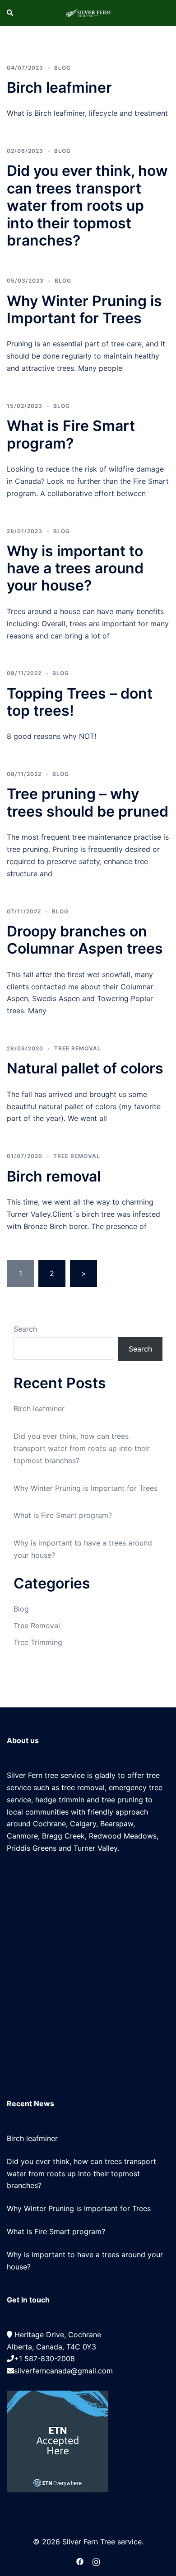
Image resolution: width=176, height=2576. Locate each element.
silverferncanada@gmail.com (63, 2371)
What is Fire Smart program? (71, 434)
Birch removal (54, 1176)
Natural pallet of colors (85, 1068)
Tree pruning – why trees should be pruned (88, 802)
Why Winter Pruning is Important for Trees (84, 310)
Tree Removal (78, 1048)
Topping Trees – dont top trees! (80, 702)
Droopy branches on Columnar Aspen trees (85, 940)
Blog (63, 68)
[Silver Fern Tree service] (88, 13)
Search (25, 1329)
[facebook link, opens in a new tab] (80, 2561)
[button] (10, 13)
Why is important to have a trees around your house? (75, 568)
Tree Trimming (38, 1642)
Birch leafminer (59, 87)
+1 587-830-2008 (44, 2359)
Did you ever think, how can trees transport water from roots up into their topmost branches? (87, 206)
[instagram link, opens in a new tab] (96, 2561)
